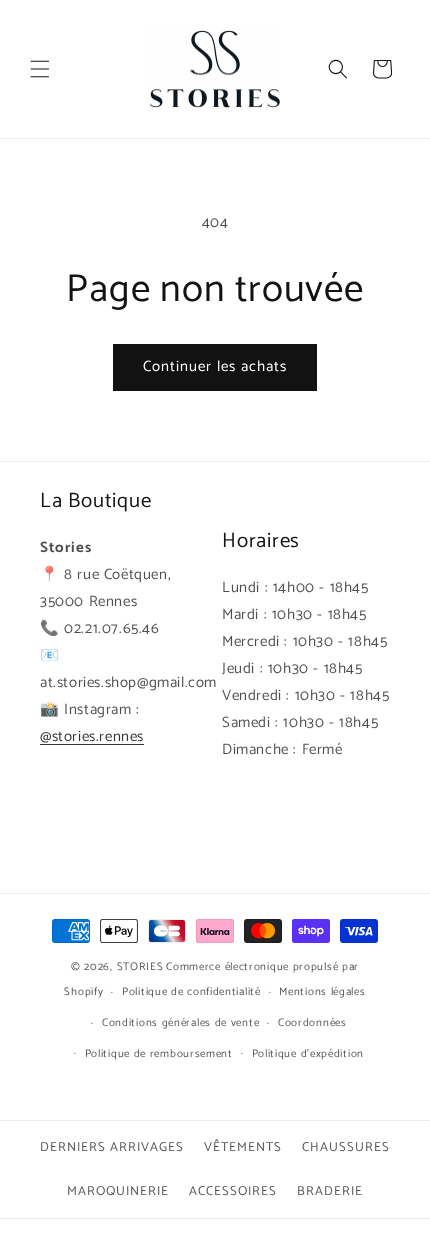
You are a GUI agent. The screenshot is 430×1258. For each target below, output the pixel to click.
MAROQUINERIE (118, 1191)
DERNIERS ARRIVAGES (112, 1147)
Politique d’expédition (308, 1054)
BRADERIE (330, 1191)
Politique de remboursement (159, 1054)
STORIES (140, 967)
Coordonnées (312, 1023)
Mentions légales (322, 992)
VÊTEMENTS (243, 1147)
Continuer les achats (215, 366)
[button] (40, 69)
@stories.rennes (92, 736)
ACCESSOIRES (233, 1191)
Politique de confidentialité (191, 992)
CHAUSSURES (346, 1147)
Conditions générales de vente (180, 1023)
